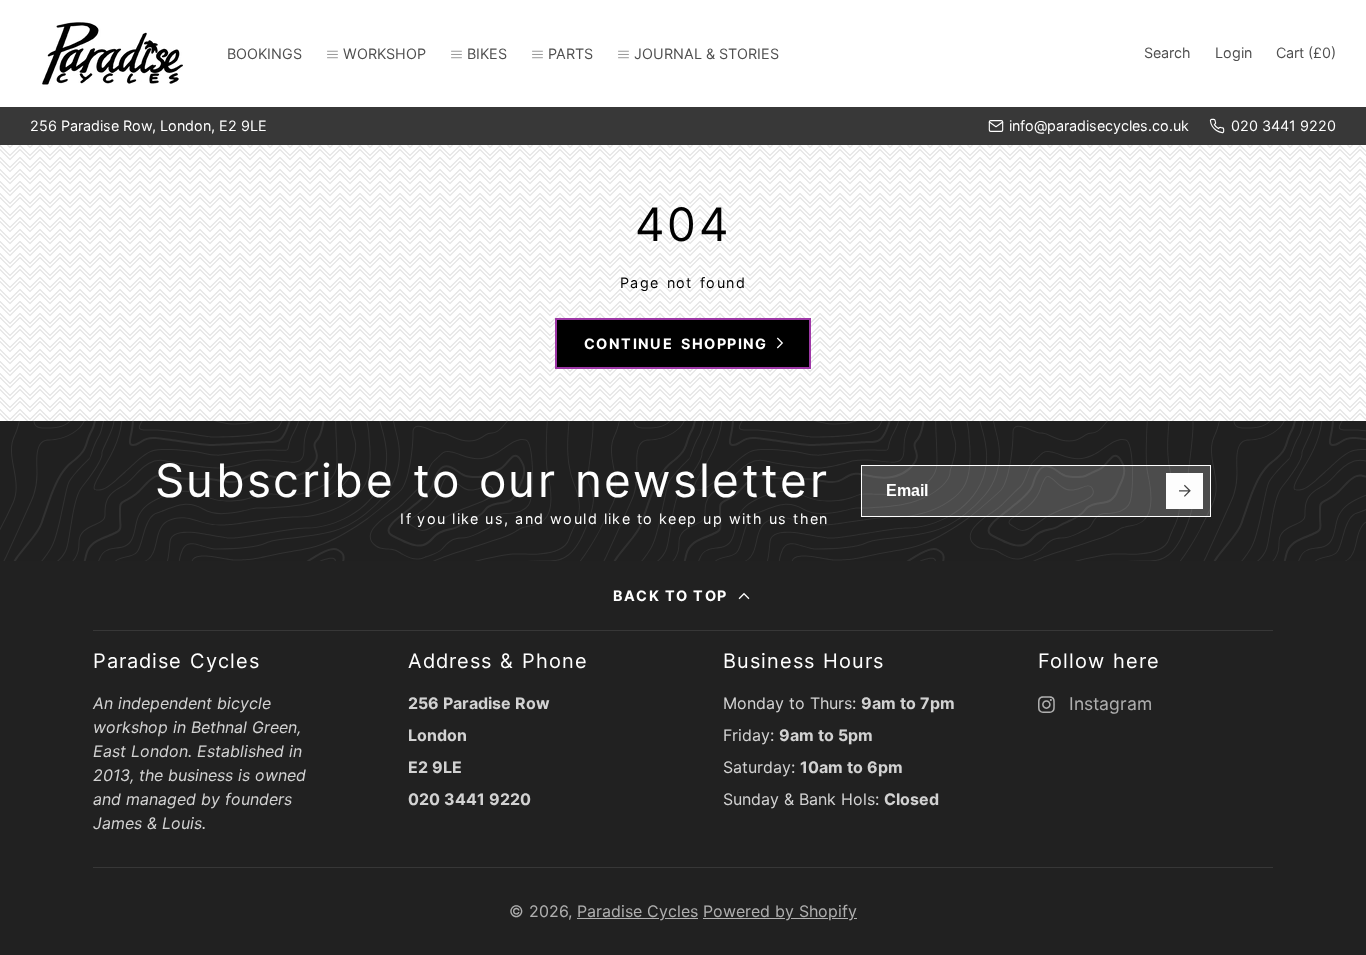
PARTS (570, 53)
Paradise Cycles (637, 911)
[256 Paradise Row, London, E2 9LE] (148, 126)
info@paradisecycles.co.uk (1099, 125)
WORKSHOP (384, 53)
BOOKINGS (264, 53)
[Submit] (1184, 491)
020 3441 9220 (1283, 125)
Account (1233, 53)
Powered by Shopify (780, 911)
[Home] (112, 53)
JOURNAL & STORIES (706, 53)
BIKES (487, 53)
